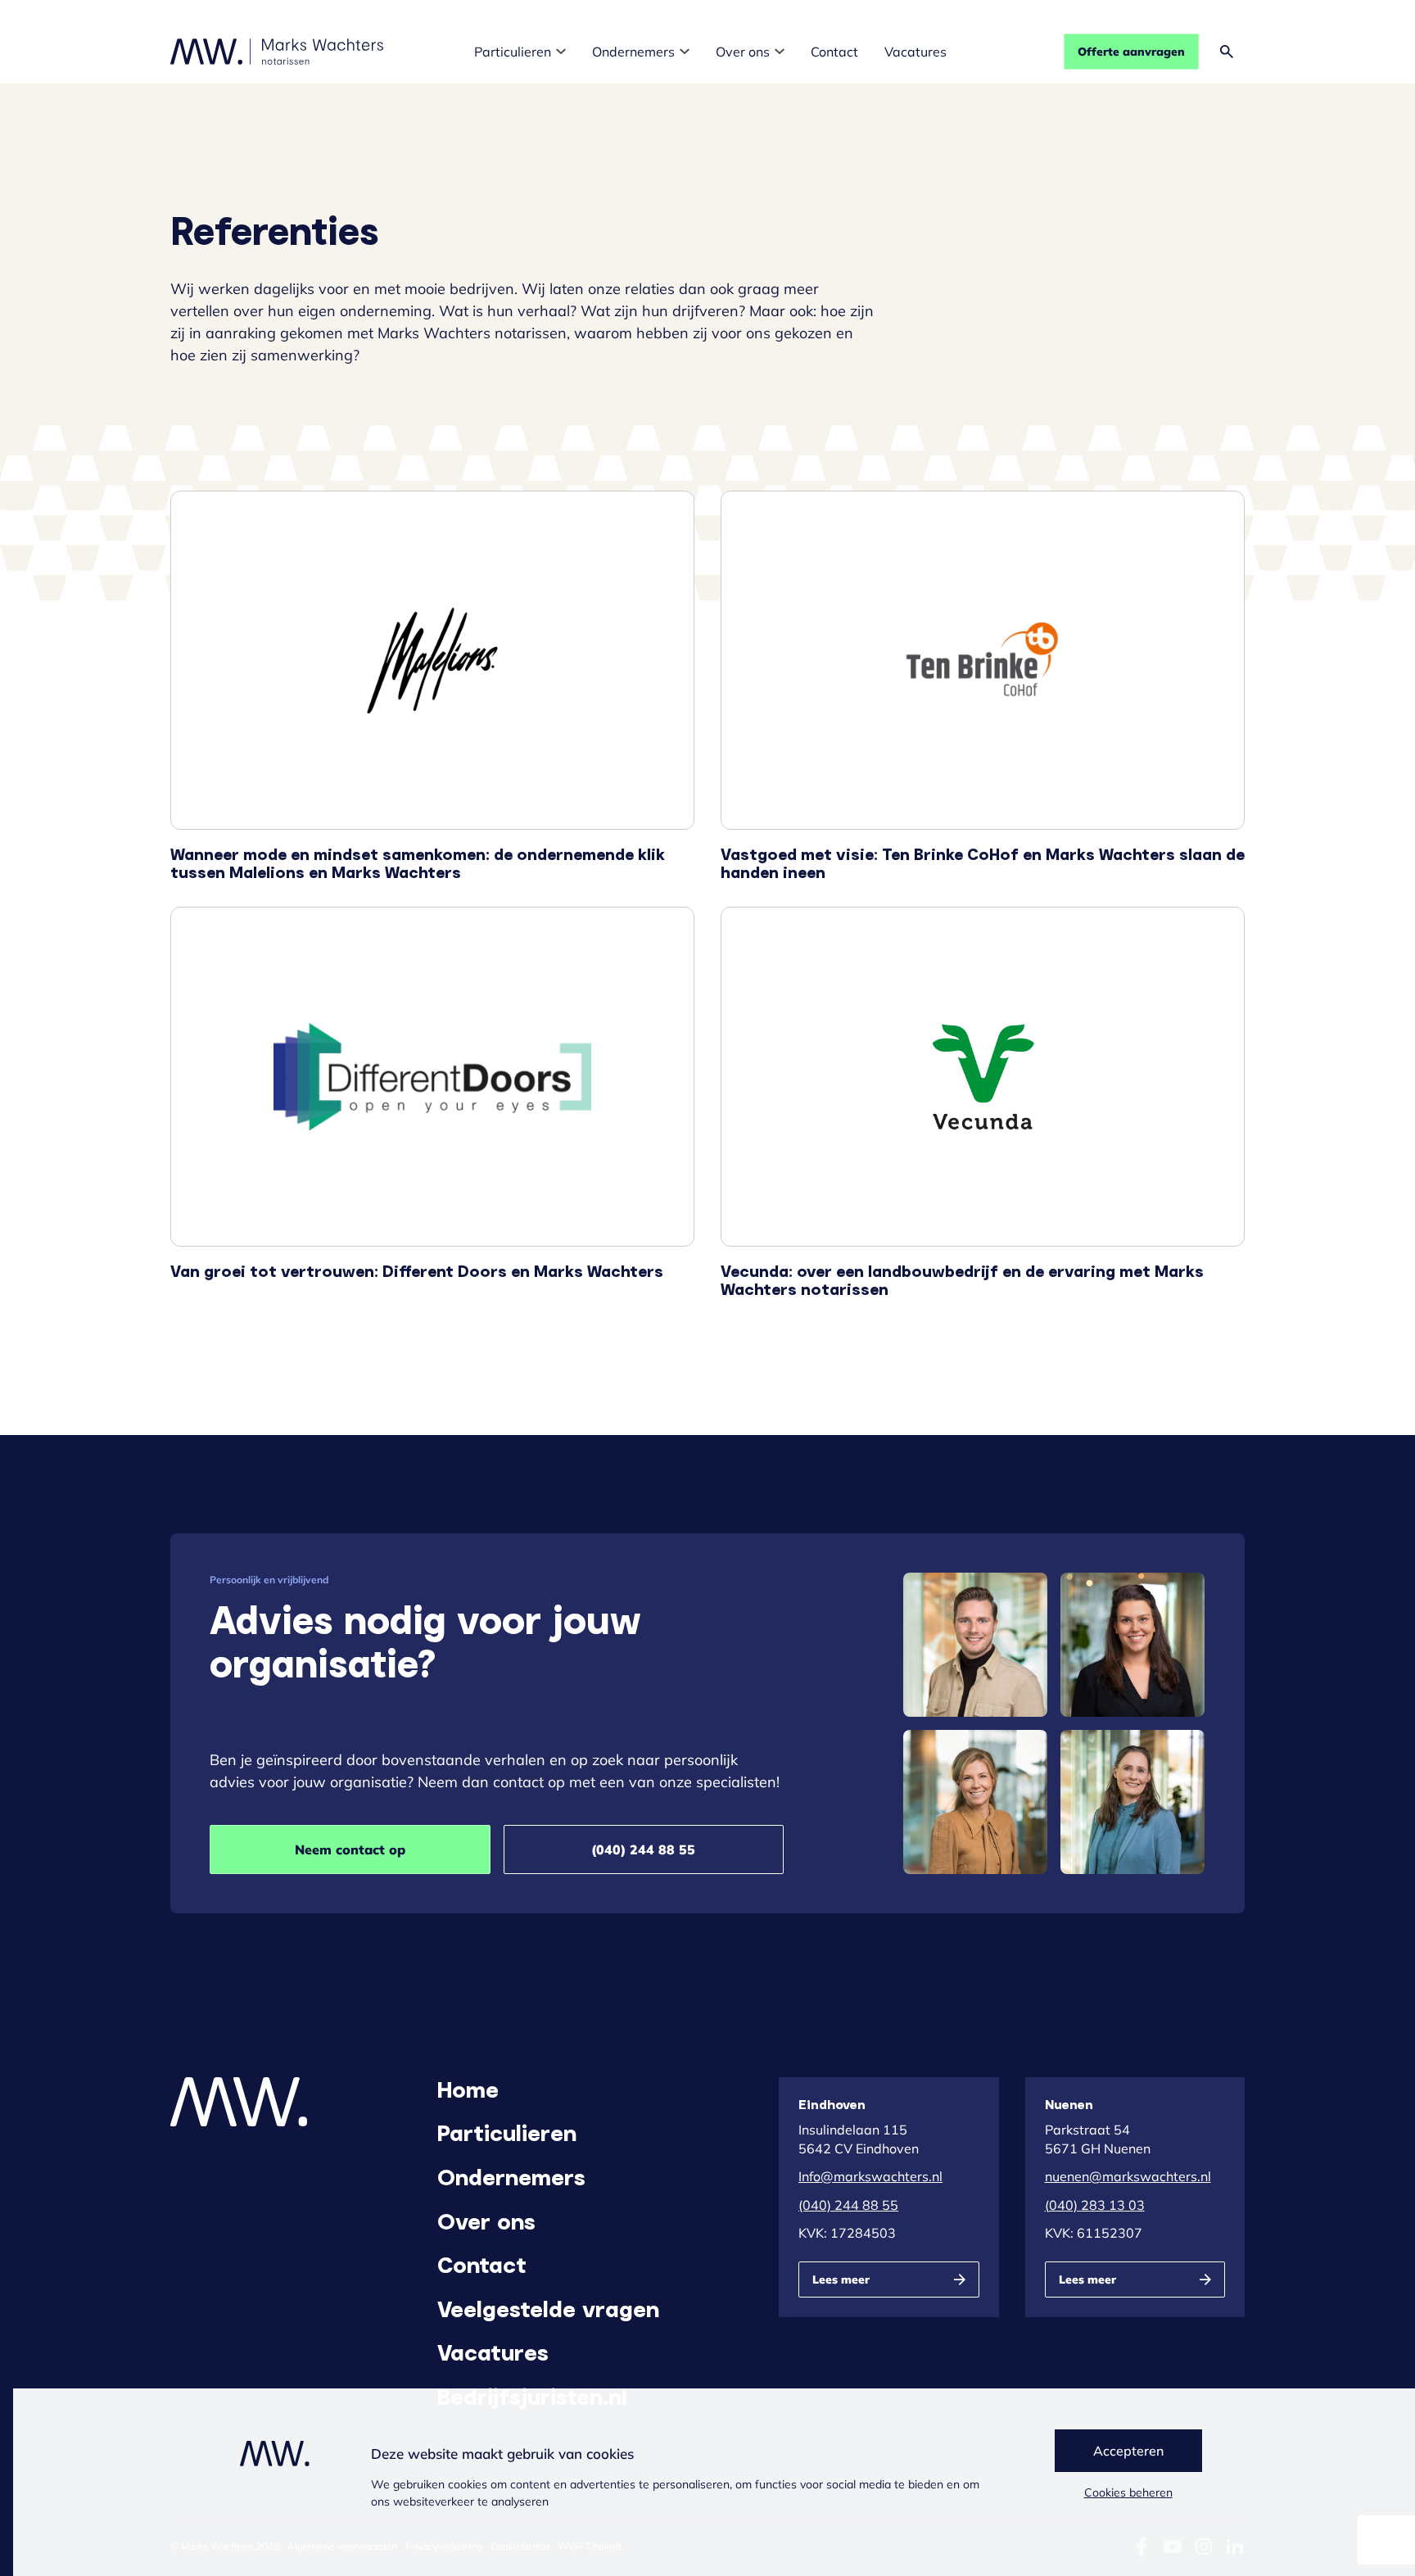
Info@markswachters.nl (870, 2176)
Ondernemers (633, 52)
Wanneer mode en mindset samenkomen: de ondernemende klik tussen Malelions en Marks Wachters (432, 686)
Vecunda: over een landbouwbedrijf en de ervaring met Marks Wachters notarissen (983, 1102)
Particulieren (513, 52)
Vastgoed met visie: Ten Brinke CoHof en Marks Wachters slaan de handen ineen (983, 686)
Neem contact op (350, 1849)
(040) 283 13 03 (1095, 2205)
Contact (834, 52)
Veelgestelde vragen (548, 2308)
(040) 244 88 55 (643, 1849)
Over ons (743, 52)
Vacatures (915, 52)
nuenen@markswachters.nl (1128, 2176)
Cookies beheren (1128, 2492)
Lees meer (841, 2279)
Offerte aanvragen (1131, 52)
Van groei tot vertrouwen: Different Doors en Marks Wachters (432, 1102)
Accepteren (1128, 2451)
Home (468, 2089)
